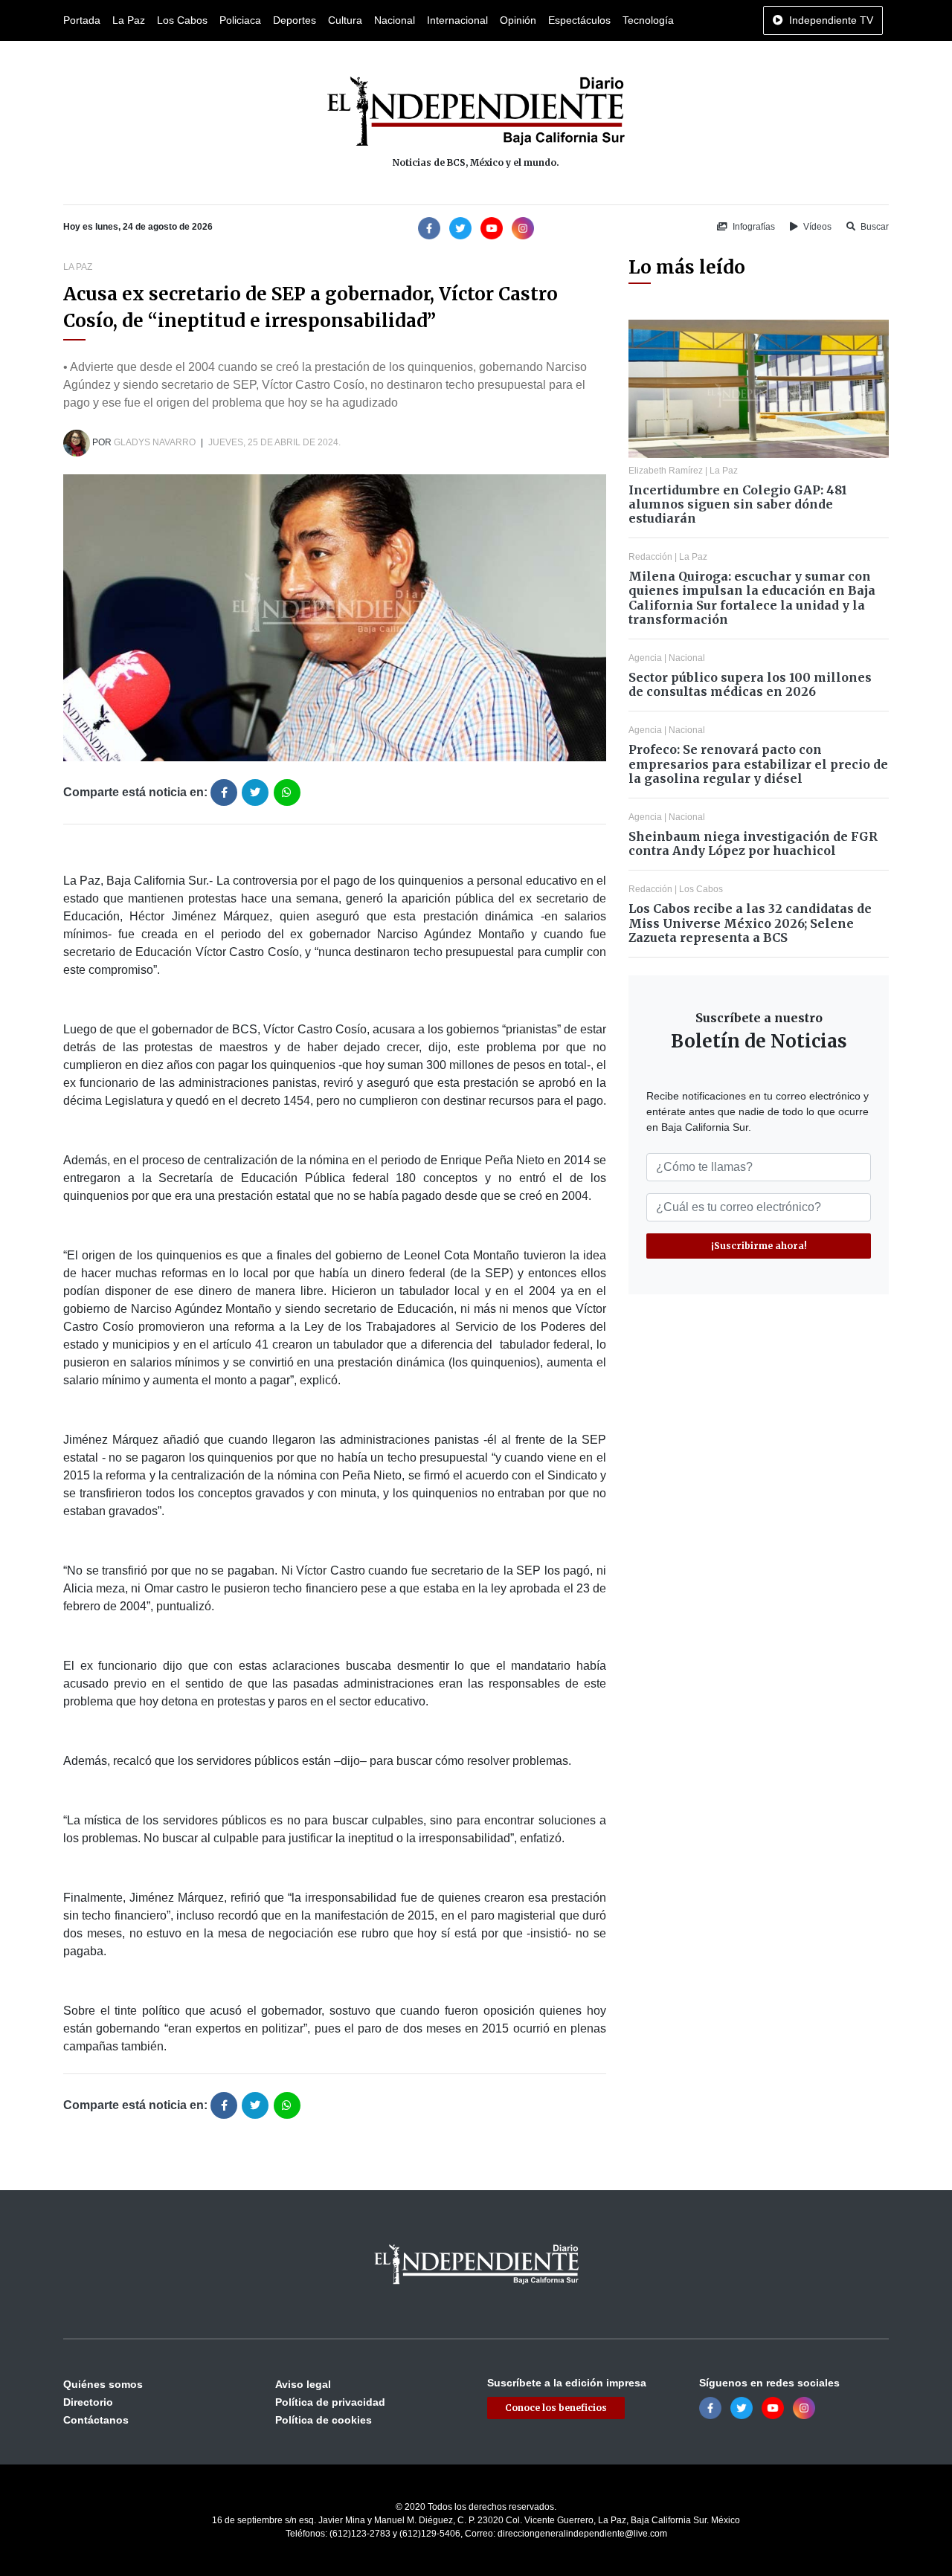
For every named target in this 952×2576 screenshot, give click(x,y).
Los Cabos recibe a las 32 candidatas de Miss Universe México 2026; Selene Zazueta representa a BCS (750, 923)
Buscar (874, 227)
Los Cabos (182, 20)
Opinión (518, 20)
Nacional (395, 20)
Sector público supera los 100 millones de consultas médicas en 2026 (750, 684)
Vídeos (816, 227)
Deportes (295, 20)
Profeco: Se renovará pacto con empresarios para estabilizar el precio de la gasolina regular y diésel (758, 764)
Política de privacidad (330, 2402)
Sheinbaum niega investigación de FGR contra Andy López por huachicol (753, 843)
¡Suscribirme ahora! (759, 1246)
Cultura (345, 20)
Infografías (753, 227)
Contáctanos (96, 2420)
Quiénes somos (103, 2384)
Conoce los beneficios (556, 2408)
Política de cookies (324, 2420)
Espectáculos (579, 20)
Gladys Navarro (155, 442)
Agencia (645, 658)
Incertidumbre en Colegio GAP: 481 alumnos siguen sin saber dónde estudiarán (738, 504)
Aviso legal (303, 2384)
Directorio (88, 2402)
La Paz (129, 20)
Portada (82, 20)
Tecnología (648, 20)
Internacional (457, 20)
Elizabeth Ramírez (666, 471)
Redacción (650, 557)
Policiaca (240, 20)
